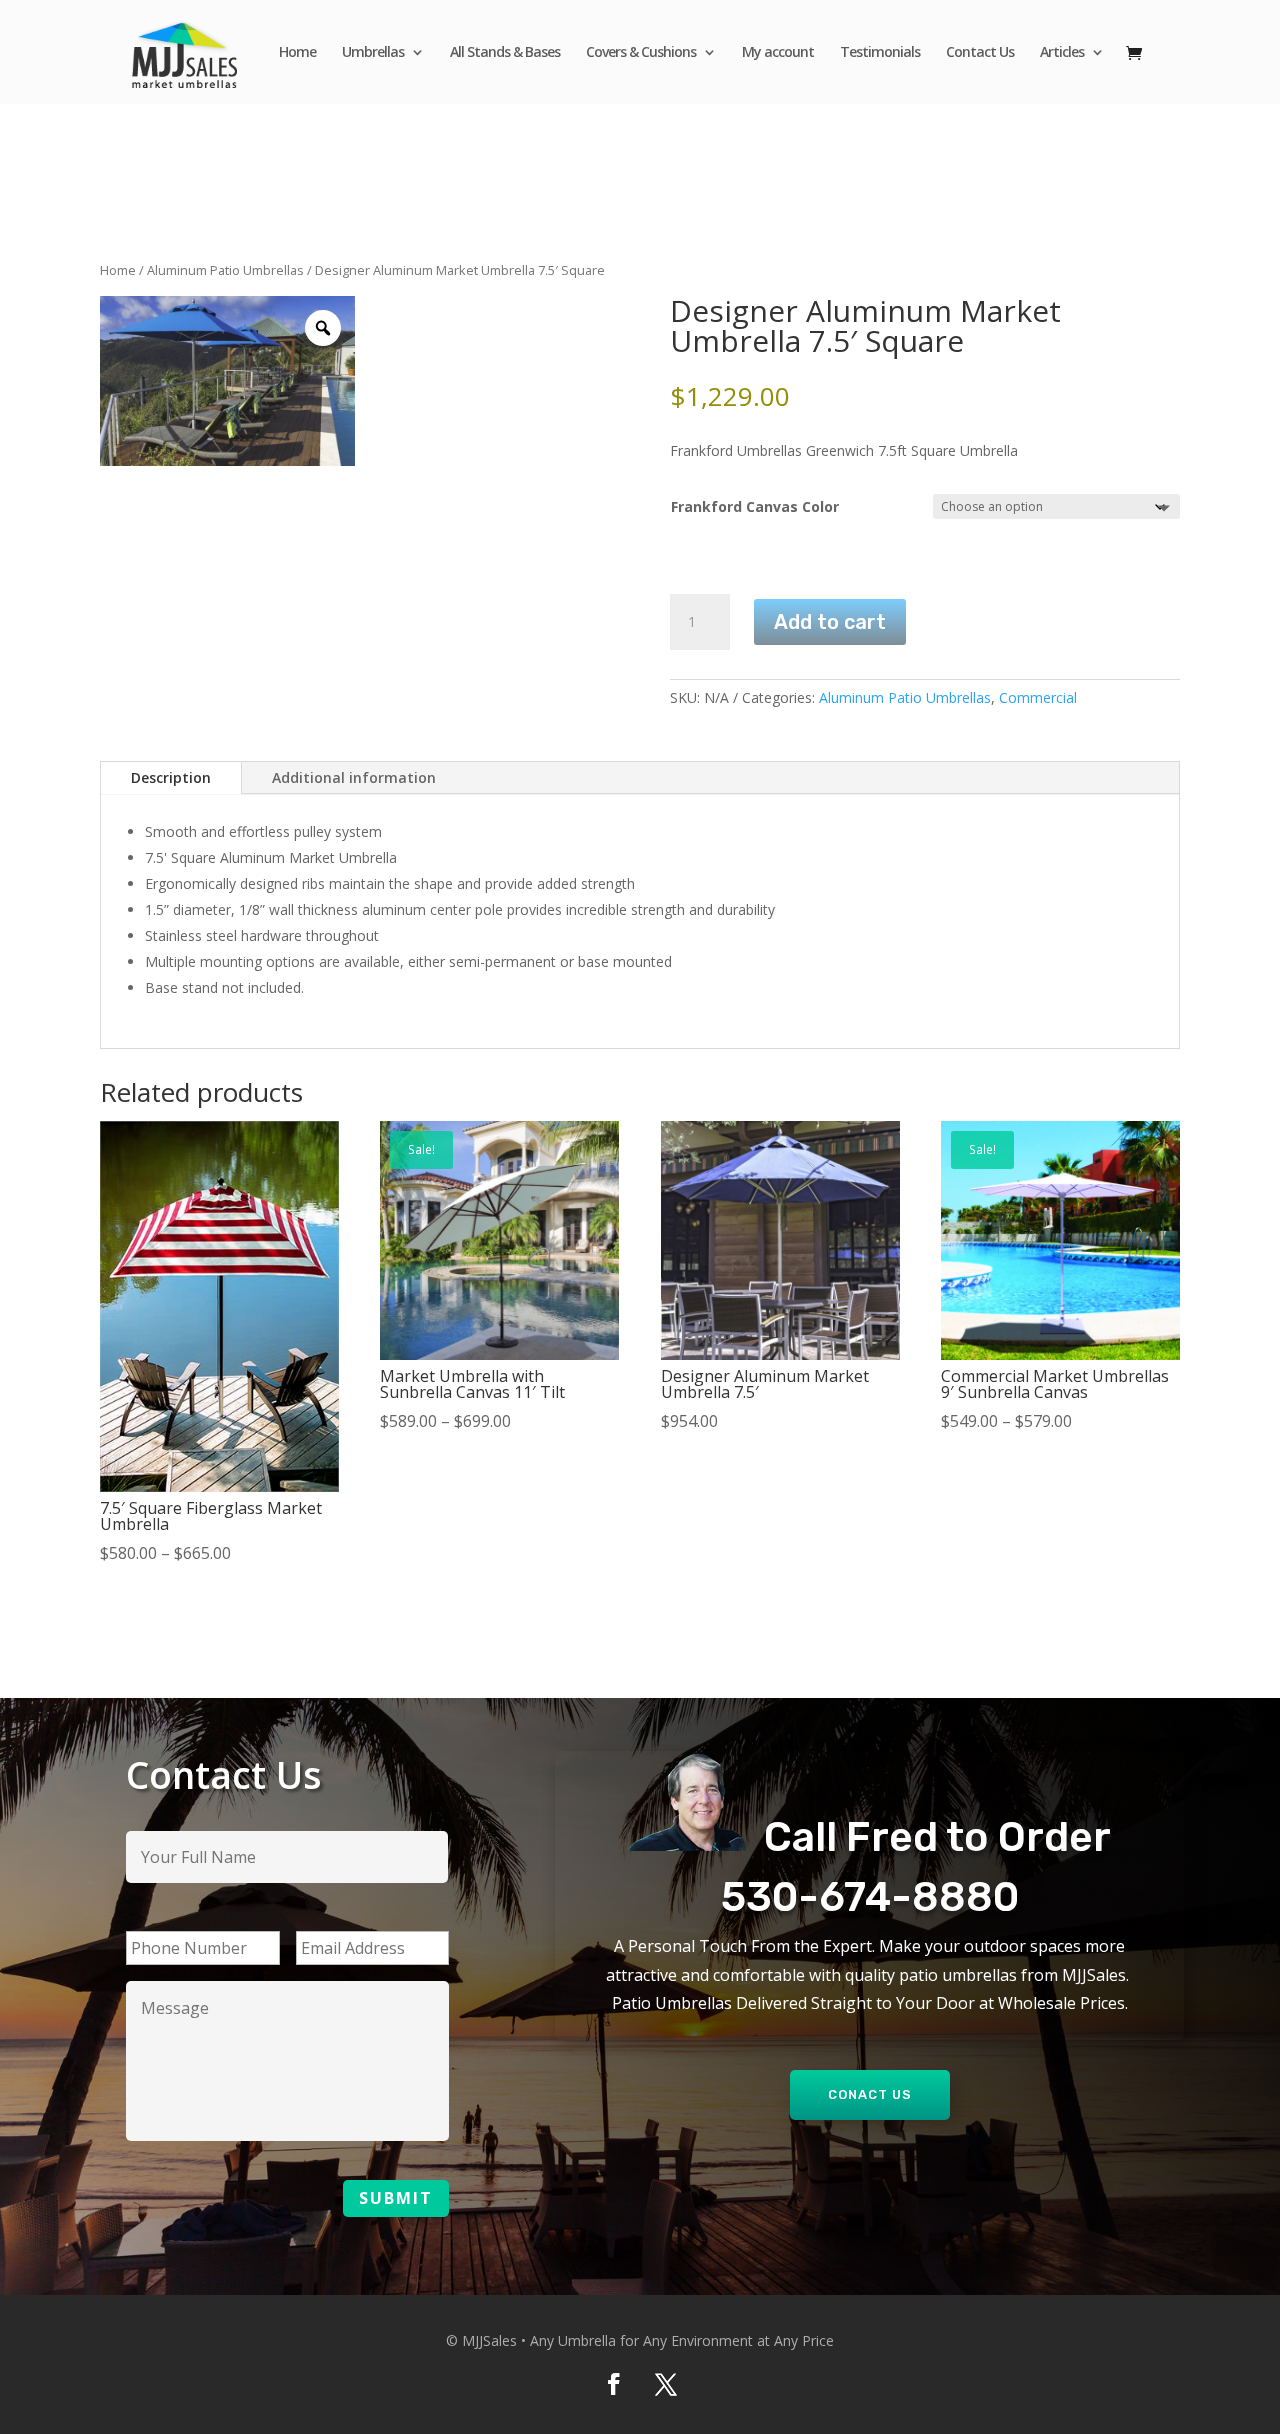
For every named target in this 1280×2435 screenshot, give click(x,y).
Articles (1062, 53)
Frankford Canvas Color (755, 506)
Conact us (870, 2094)
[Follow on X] (666, 2384)
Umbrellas (373, 53)
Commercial (1038, 697)
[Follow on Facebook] (614, 2384)
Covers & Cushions (641, 53)
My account (778, 53)
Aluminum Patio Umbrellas (225, 270)
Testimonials (880, 53)
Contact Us (980, 53)
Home (297, 53)
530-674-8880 (870, 1897)
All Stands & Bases (505, 53)
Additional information (354, 777)
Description (171, 777)
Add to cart (830, 622)
